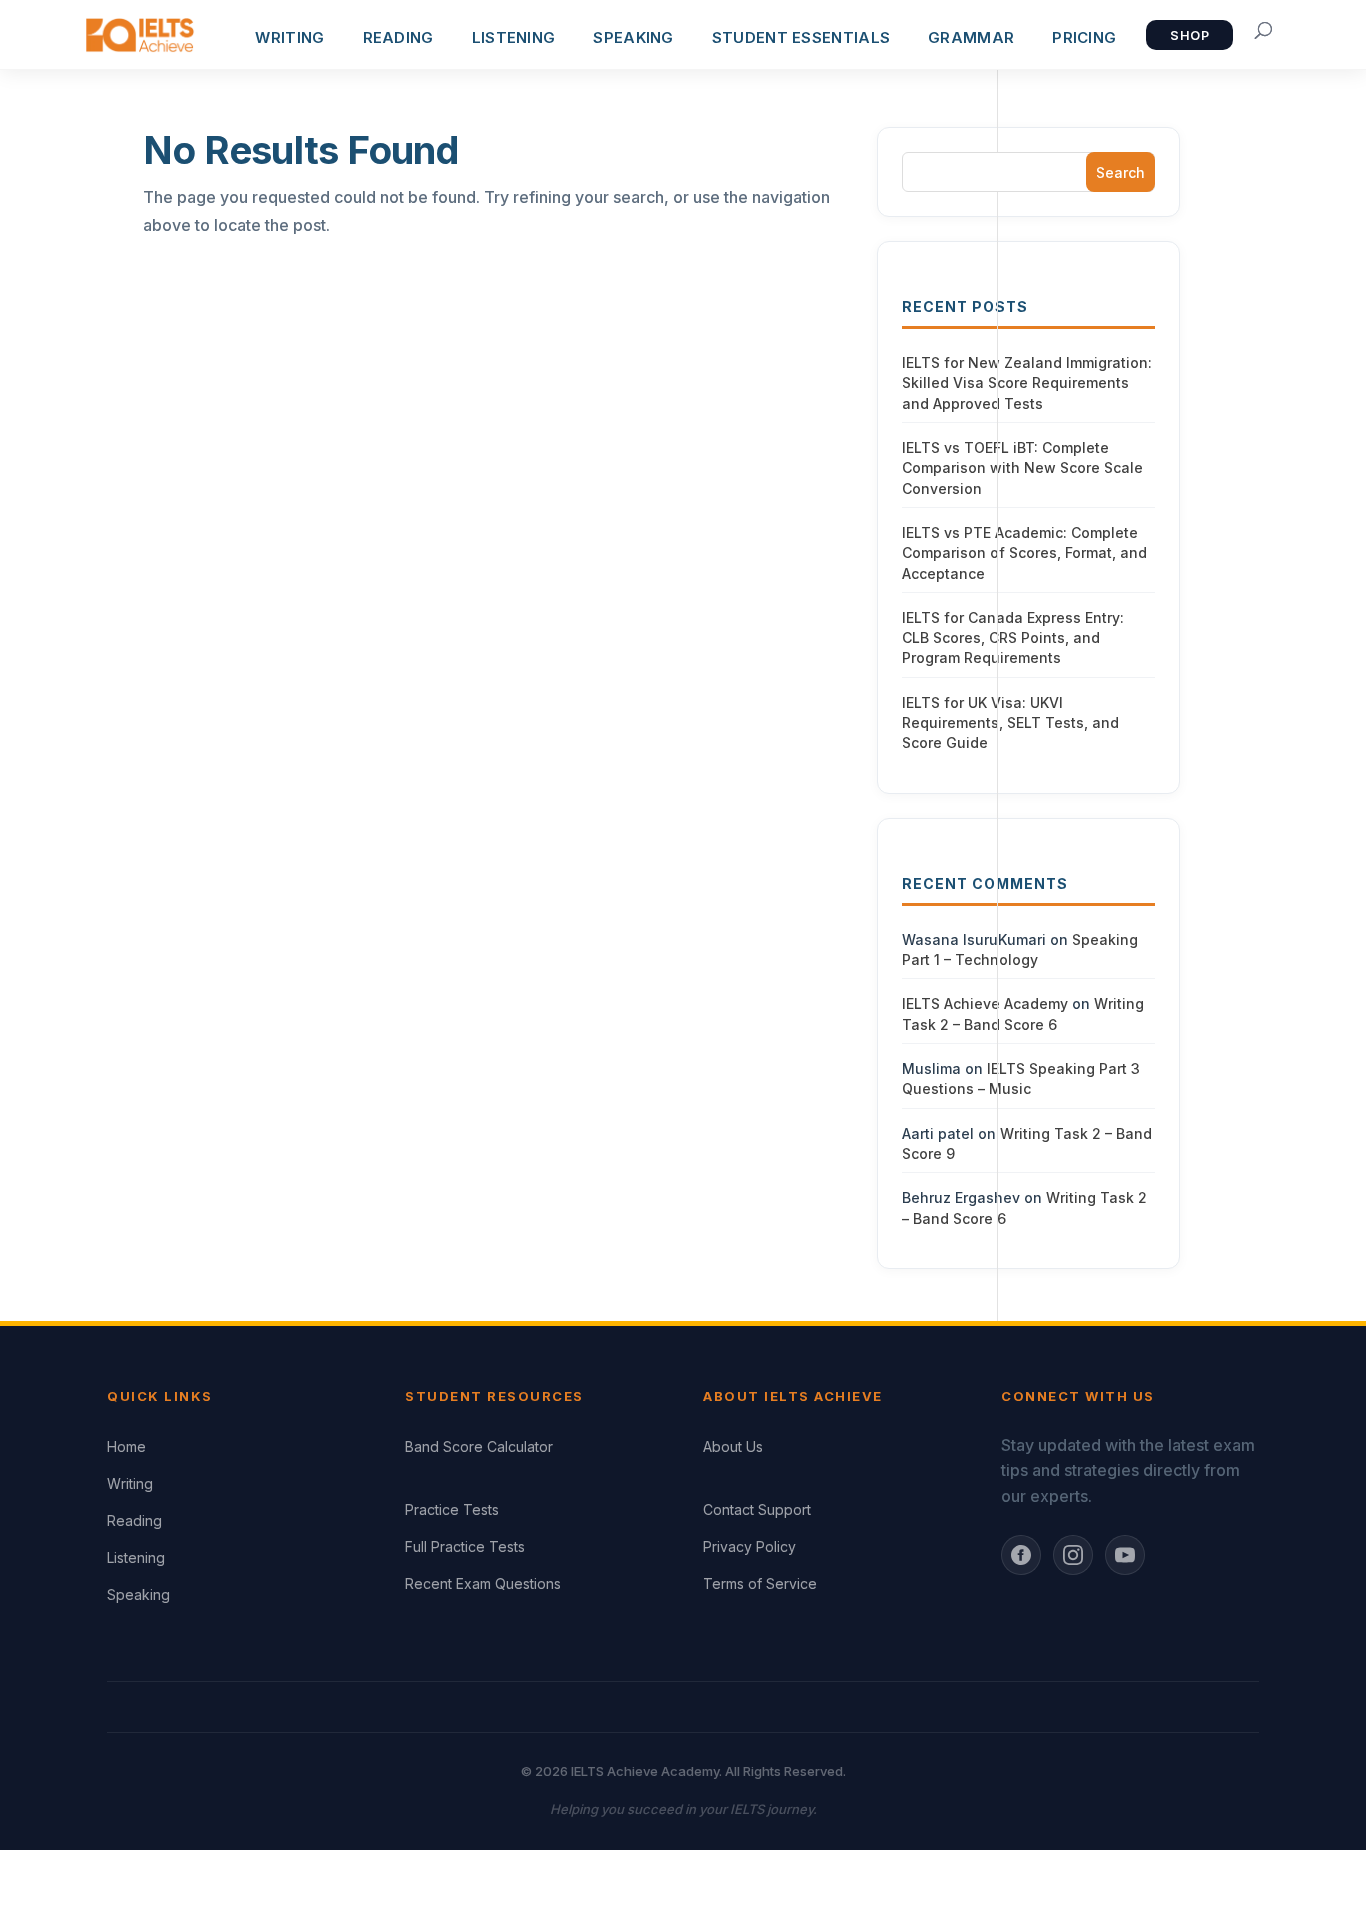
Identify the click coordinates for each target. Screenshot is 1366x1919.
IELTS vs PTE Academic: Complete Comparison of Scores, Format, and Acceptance (1024, 553)
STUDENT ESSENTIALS (801, 37)
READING (398, 37)
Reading (134, 1520)
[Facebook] (1021, 1555)
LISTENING (514, 37)
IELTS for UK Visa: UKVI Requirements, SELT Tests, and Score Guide (1010, 723)
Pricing (1084, 37)
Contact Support (757, 1509)
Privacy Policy (749, 1546)
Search (1120, 172)
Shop (1189, 35)
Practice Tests (452, 1509)
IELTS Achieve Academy (985, 1003)
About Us (733, 1446)
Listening (136, 1557)
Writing (130, 1483)
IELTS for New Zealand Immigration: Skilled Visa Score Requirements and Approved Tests (1027, 383)
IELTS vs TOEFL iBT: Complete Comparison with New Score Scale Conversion (1022, 468)
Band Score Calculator (479, 1446)
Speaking (138, 1594)
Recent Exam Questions (483, 1583)
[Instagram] (1073, 1555)
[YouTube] (1125, 1555)
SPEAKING (633, 37)
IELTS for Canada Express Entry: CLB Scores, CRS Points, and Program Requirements (1013, 638)
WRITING (289, 37)
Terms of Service (760, 1583)
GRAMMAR (971, 37)
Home (126, 1446)
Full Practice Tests (465, 1546)
